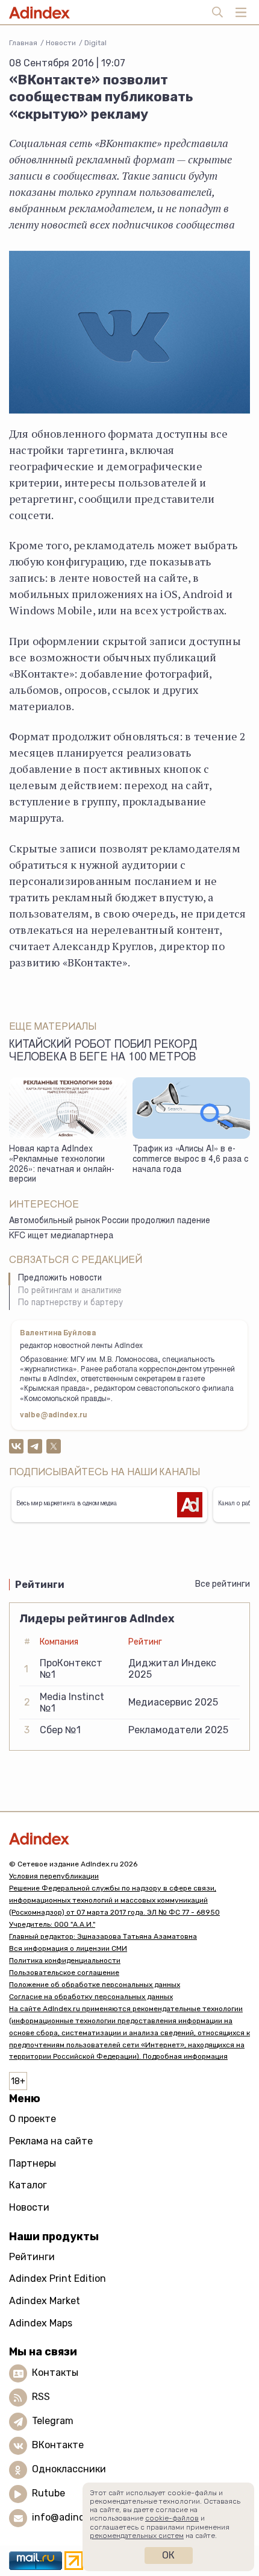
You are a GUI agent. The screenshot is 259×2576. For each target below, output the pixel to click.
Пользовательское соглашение (64, 1973)
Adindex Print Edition (58, 2278)
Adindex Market (45, 2301)
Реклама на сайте (51, 2141)
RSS (41, 2397)
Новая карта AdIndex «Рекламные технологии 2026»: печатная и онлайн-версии (62, 1165)
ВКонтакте (58, 2445)
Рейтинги (32, 2257)
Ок (168, 2555)
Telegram (53, 2421)
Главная (23, 43)
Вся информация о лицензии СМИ (68, 1948)
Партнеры (33, 2163)
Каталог (28, 2185)
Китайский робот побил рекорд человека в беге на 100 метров (103, 1052)
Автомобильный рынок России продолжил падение (110, 1221)
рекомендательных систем (137, 2536)
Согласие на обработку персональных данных (91, 1997)
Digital (95, 43)
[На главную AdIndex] (129, 1838)
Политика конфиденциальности (65, 1960)
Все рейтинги (223, 1584)
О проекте (33, 2119)
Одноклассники (69, 2469)
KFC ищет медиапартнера (61, 1236)
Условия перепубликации (54, 1876)
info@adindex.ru (70, 2517)
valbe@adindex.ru (54, 1416)
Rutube (48, 2493)
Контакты (55, 2373)
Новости (61, 43)
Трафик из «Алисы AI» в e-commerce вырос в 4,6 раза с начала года (190, 1160)
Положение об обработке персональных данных (95, 1985)
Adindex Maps (41, 2323)
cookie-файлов (172, 2518)
